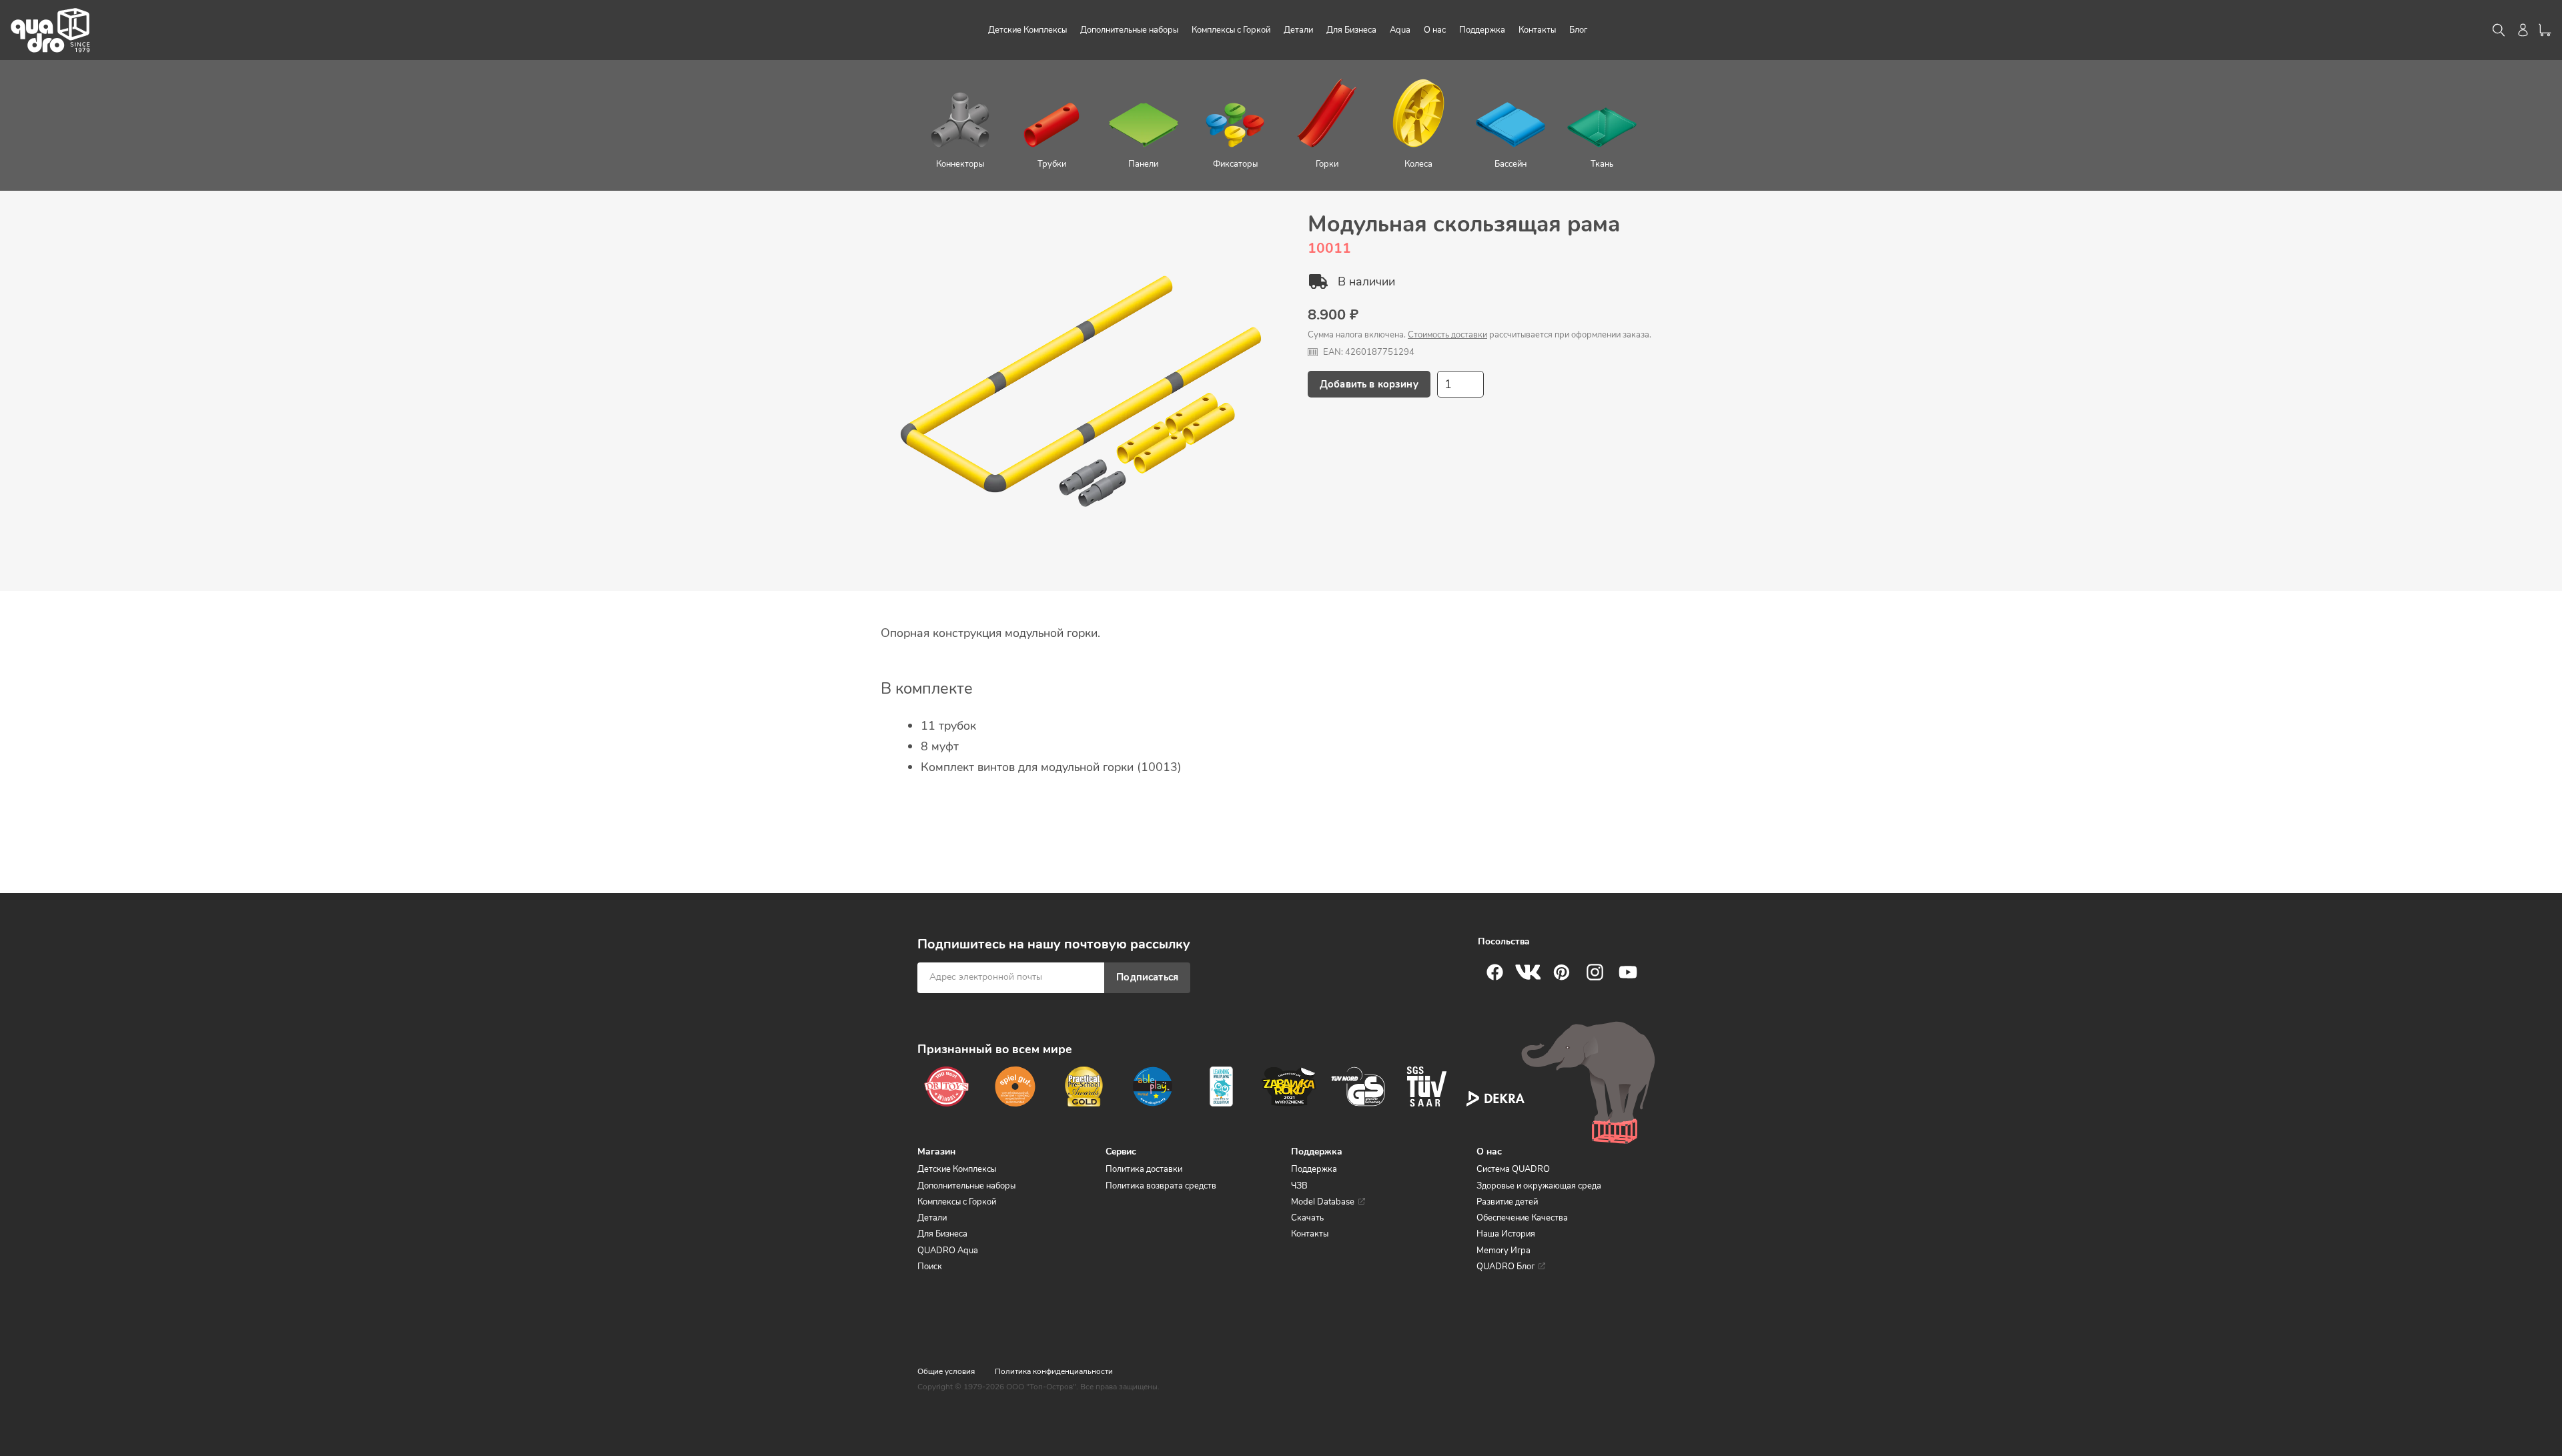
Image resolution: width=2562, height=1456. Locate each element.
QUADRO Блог (1506, 1267)
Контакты (1310, 1234)
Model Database (1323, 1202)
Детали (932, 1218)
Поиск (930, 1267)
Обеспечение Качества (1522, 1218)
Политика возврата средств (1161, 1186)
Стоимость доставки (1447, 335)
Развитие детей (1507, 1202)
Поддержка (1314, 1169)
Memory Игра (1504, 1251)
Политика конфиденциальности (1054, 1371)
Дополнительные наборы (966, 1186)
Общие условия (946, 1371)
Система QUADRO (1513, 1169)
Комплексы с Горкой (957, 1202)
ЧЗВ (1299, 1186)
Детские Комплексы (957, 1169)
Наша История (1506, 1234)
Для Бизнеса (942, 1234)
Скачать (1307, 1218)
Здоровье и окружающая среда (1539, 1186)
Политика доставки (1144, 1169)
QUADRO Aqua (948, 1251)
